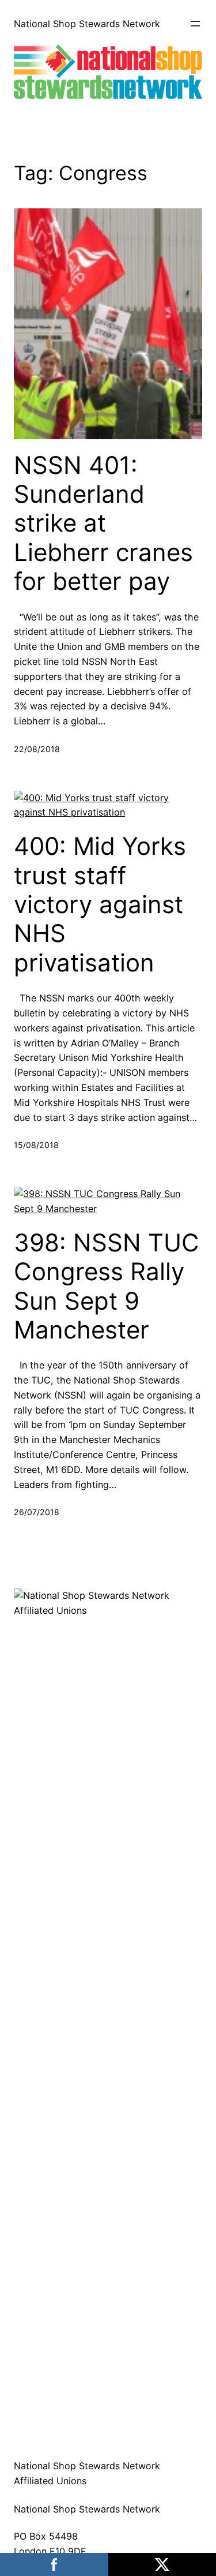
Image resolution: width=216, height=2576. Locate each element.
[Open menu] (195, 24)
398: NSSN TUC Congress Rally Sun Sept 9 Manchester (107, 1286)
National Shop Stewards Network (87, 24)
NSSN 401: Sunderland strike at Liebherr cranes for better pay (103, 524)
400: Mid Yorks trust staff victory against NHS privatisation (100, 904)
